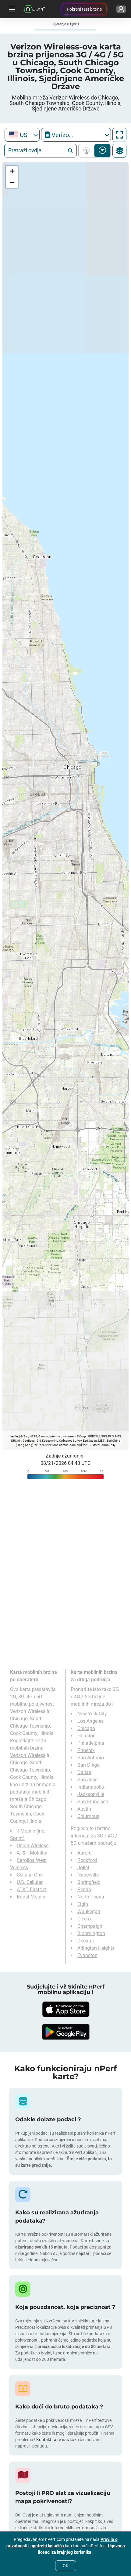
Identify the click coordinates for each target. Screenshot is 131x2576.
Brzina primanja (103, 151)
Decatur (86, 1941)
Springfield (89, 1882)
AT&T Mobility (32, 1853)
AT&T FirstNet (32, 1890)
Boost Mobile (31, 1897)
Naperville (88, 1875)
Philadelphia (91, 1743)
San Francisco (93, 1802)
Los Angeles (90, 1721)
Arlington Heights (96, 1948)
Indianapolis (91, 1787)
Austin (84, 1809)
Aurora (85, 1853)
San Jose (87, 1780)
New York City (92, 1714)
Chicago (86, 1728)
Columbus (88, 1816)
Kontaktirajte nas (53, 2440)
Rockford (87, 1860)
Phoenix (86, 1750)
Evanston (87, 1955)
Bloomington (91, 1933)
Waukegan (89, 1911)
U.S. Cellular (30, 1882)
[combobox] (22, 135)
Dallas (84, 1772)
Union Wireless (33, 1846)
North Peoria (91, 1897)
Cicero (84, 1919)
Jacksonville (91, 1794)
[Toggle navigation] (11, 9)
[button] (12, 171)
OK (66, 2566)
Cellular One (30, 1875)
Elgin (83, 1904)
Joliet (83, 1868)
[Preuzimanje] (65, 2009)
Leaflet (14, 1436)
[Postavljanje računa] (121, 9)
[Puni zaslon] (119, 135)
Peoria (84, 1890)
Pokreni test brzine (84, 9)
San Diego (89, 1765)
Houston (87, 1736)
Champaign (90, 1926)
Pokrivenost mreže (88, 151)
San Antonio (91, 1758)
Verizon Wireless (28, 1755)
